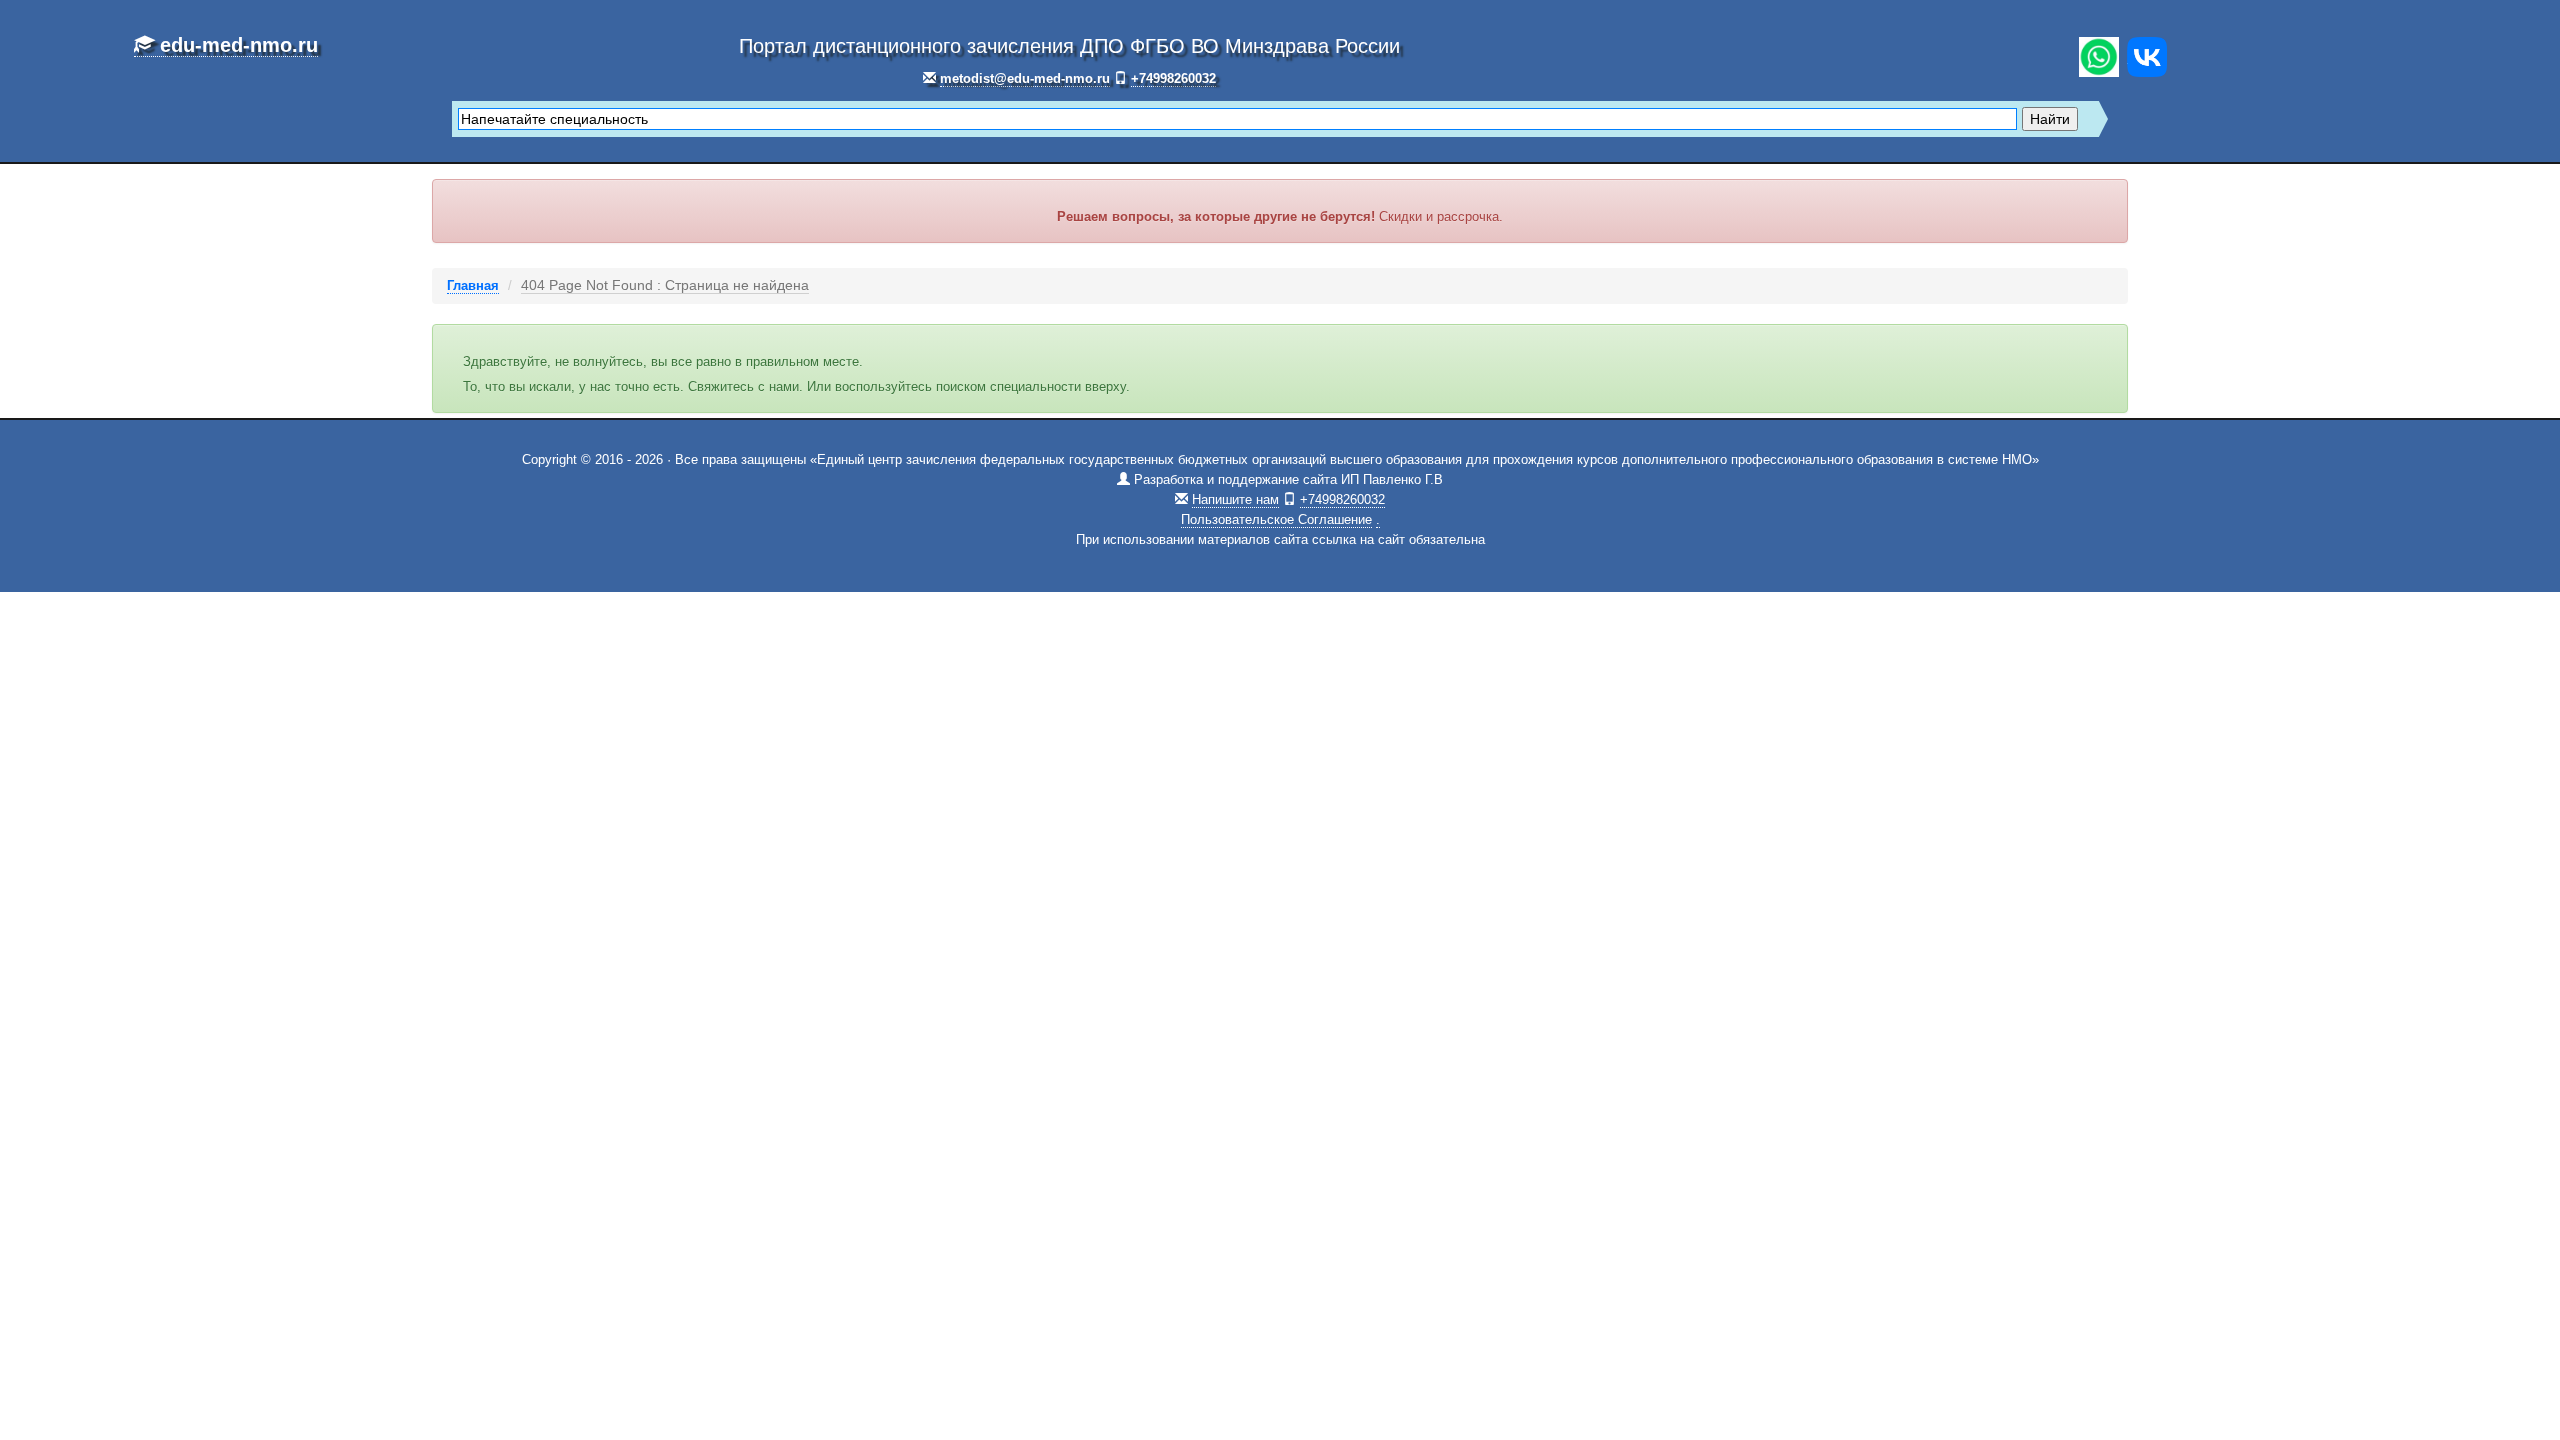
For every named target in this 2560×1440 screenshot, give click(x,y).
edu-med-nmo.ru (236, 45)
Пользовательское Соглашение (1276, 519)
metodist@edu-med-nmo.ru (1025, 78)
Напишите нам (1235, 499)
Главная (473, 285)
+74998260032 (1173, 78)
